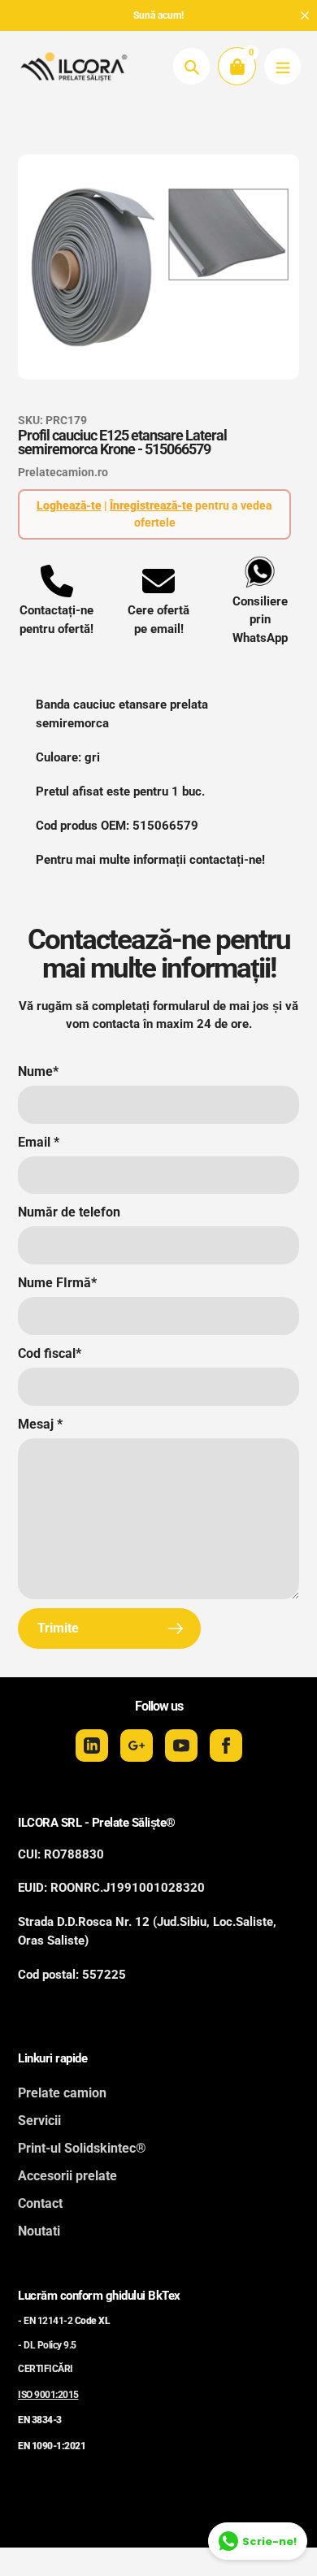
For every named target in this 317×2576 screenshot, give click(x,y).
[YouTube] (181, 1746)
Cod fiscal (50, 1353)
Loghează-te (69, 505)
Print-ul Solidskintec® (82, 2148)
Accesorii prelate (67, 2176)
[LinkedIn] (92, 1746)
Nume (38, 1071)
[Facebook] (226, 1746)
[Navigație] (282, 66)
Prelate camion (62, 2093)
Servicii (39, 2121)
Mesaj (40, 1424)
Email (39, 1142)
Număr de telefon (69, 1212)
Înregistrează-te (151, 505)
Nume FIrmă (57, 1283)
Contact (40, 2203)
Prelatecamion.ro (63, 472)
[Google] (137, 1746)
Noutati (39, 2231)
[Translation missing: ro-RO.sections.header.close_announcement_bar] (305, 15)
